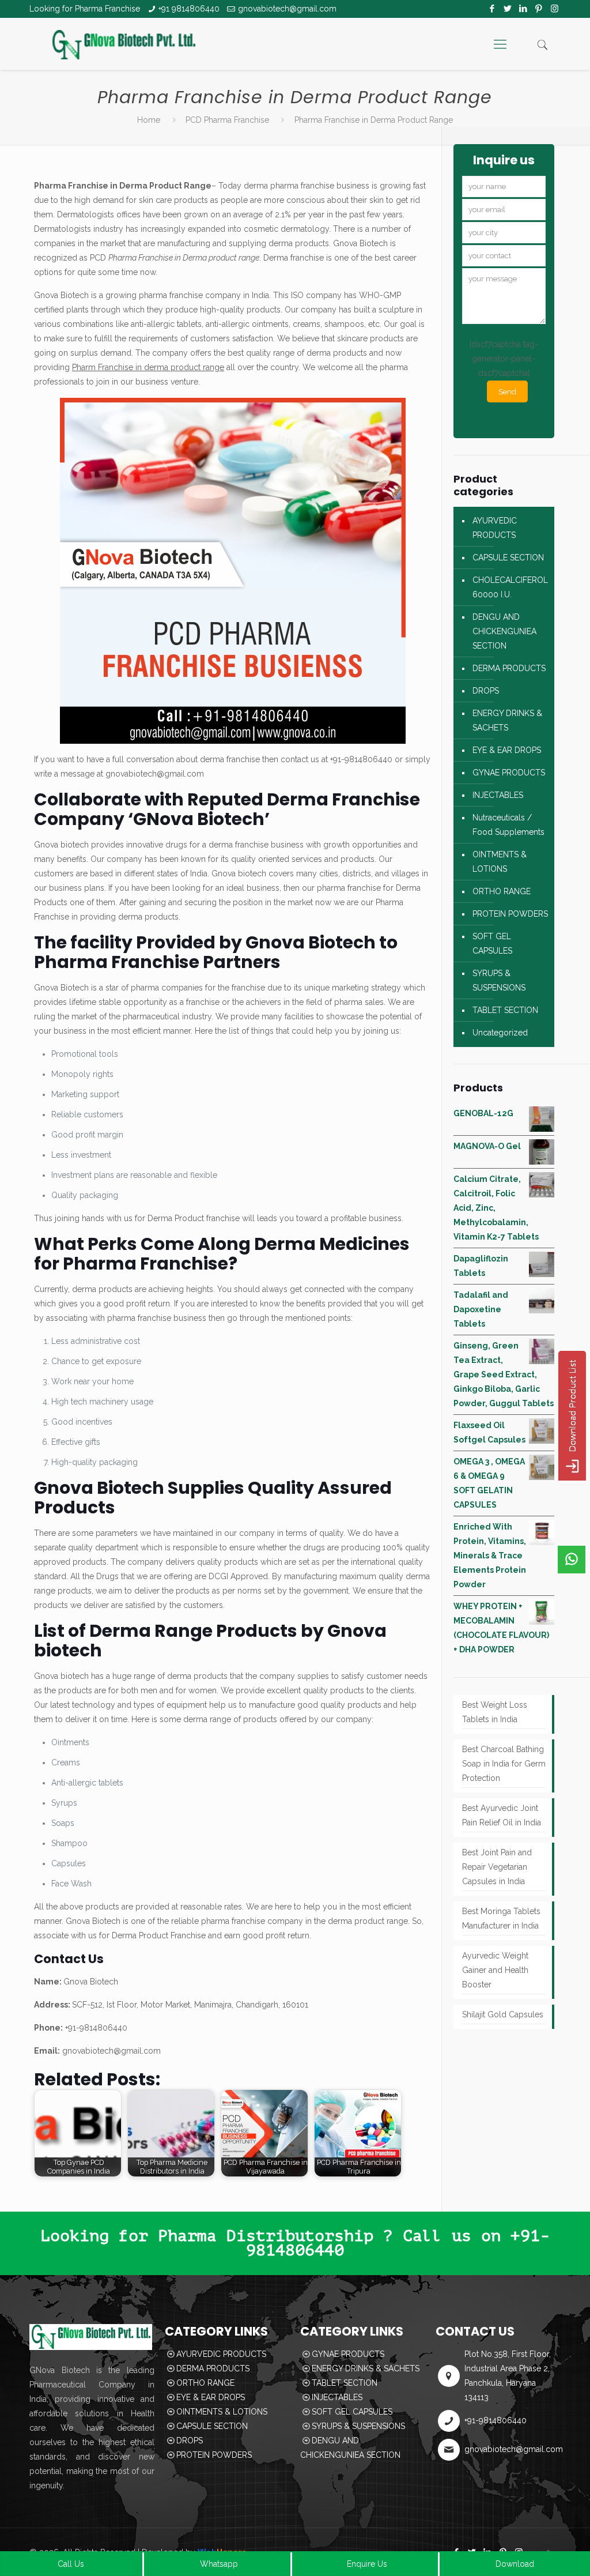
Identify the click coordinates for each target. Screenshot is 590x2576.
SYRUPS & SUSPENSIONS (499, 980)
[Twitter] (508, 9)
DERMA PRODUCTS (509, 668)
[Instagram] (555, 9)
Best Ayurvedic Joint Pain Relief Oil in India (502, 1815)
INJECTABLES (498, 795)
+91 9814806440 (189, 9)
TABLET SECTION (505, 1010)
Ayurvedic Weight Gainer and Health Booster (495, 1970)
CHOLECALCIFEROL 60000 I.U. (510, 587)
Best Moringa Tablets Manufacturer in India (501, 1918)
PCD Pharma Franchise (227, 120)
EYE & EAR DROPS (507, 750)
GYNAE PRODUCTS (509, 773)
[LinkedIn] (523, 9)
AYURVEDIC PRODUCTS (495, 528)
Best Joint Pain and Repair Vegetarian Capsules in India (497, 1867)
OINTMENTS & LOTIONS (500, 862)
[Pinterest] (539, 9)
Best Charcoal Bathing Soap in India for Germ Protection (504, 1764)
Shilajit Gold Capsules (503, 2014)
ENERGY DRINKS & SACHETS (507, 720)
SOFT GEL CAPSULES (492, 944)
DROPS (486, 691)
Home (149, 120)
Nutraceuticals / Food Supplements (508, 825)
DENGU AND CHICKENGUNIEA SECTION (504, 631)
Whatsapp (219, 2564)
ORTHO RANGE (502, 891)
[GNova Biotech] (124, 44)
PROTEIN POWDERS (510, 914)
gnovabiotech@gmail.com (287, 9)
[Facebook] (492, 9)
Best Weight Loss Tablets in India (495, 1712)
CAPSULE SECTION (508, 558)
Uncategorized (500, 1033)
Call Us (71, 2564)
